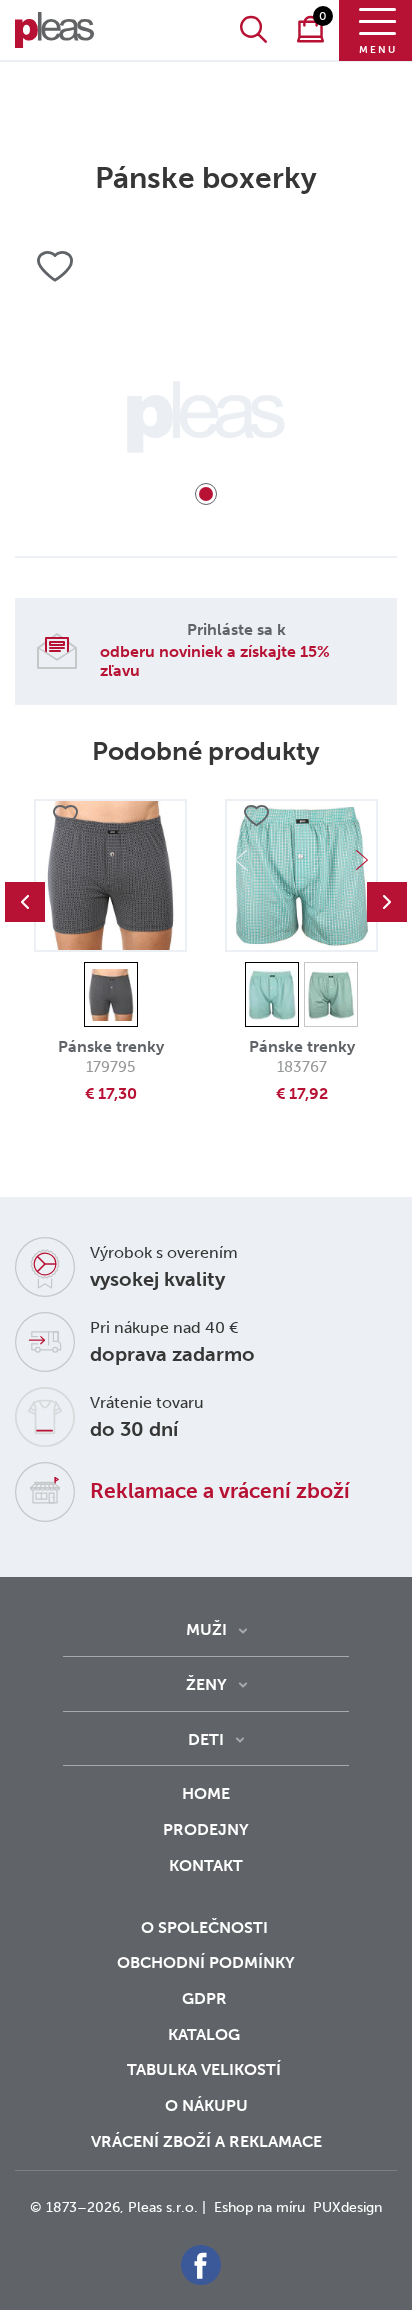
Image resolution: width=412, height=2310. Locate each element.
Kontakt (206, 1865)
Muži (206, 1629)
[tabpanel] (206, 417)
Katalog (206, 2034)
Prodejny (206, 1829)
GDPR (206, 1998)
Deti (206, 1739)
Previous (25, 902)
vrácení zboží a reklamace (206, 2141)
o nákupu (206, 2105)
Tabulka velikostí (206, 2069)
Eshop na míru (259, 2207)
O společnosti (206, 1927)
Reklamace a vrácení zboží (220, 1490)
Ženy (206, 1684)
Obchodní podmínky (206, 1962)
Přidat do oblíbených (65, 816)
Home (206, 1793)
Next (362, 860)
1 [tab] (206, 494)
